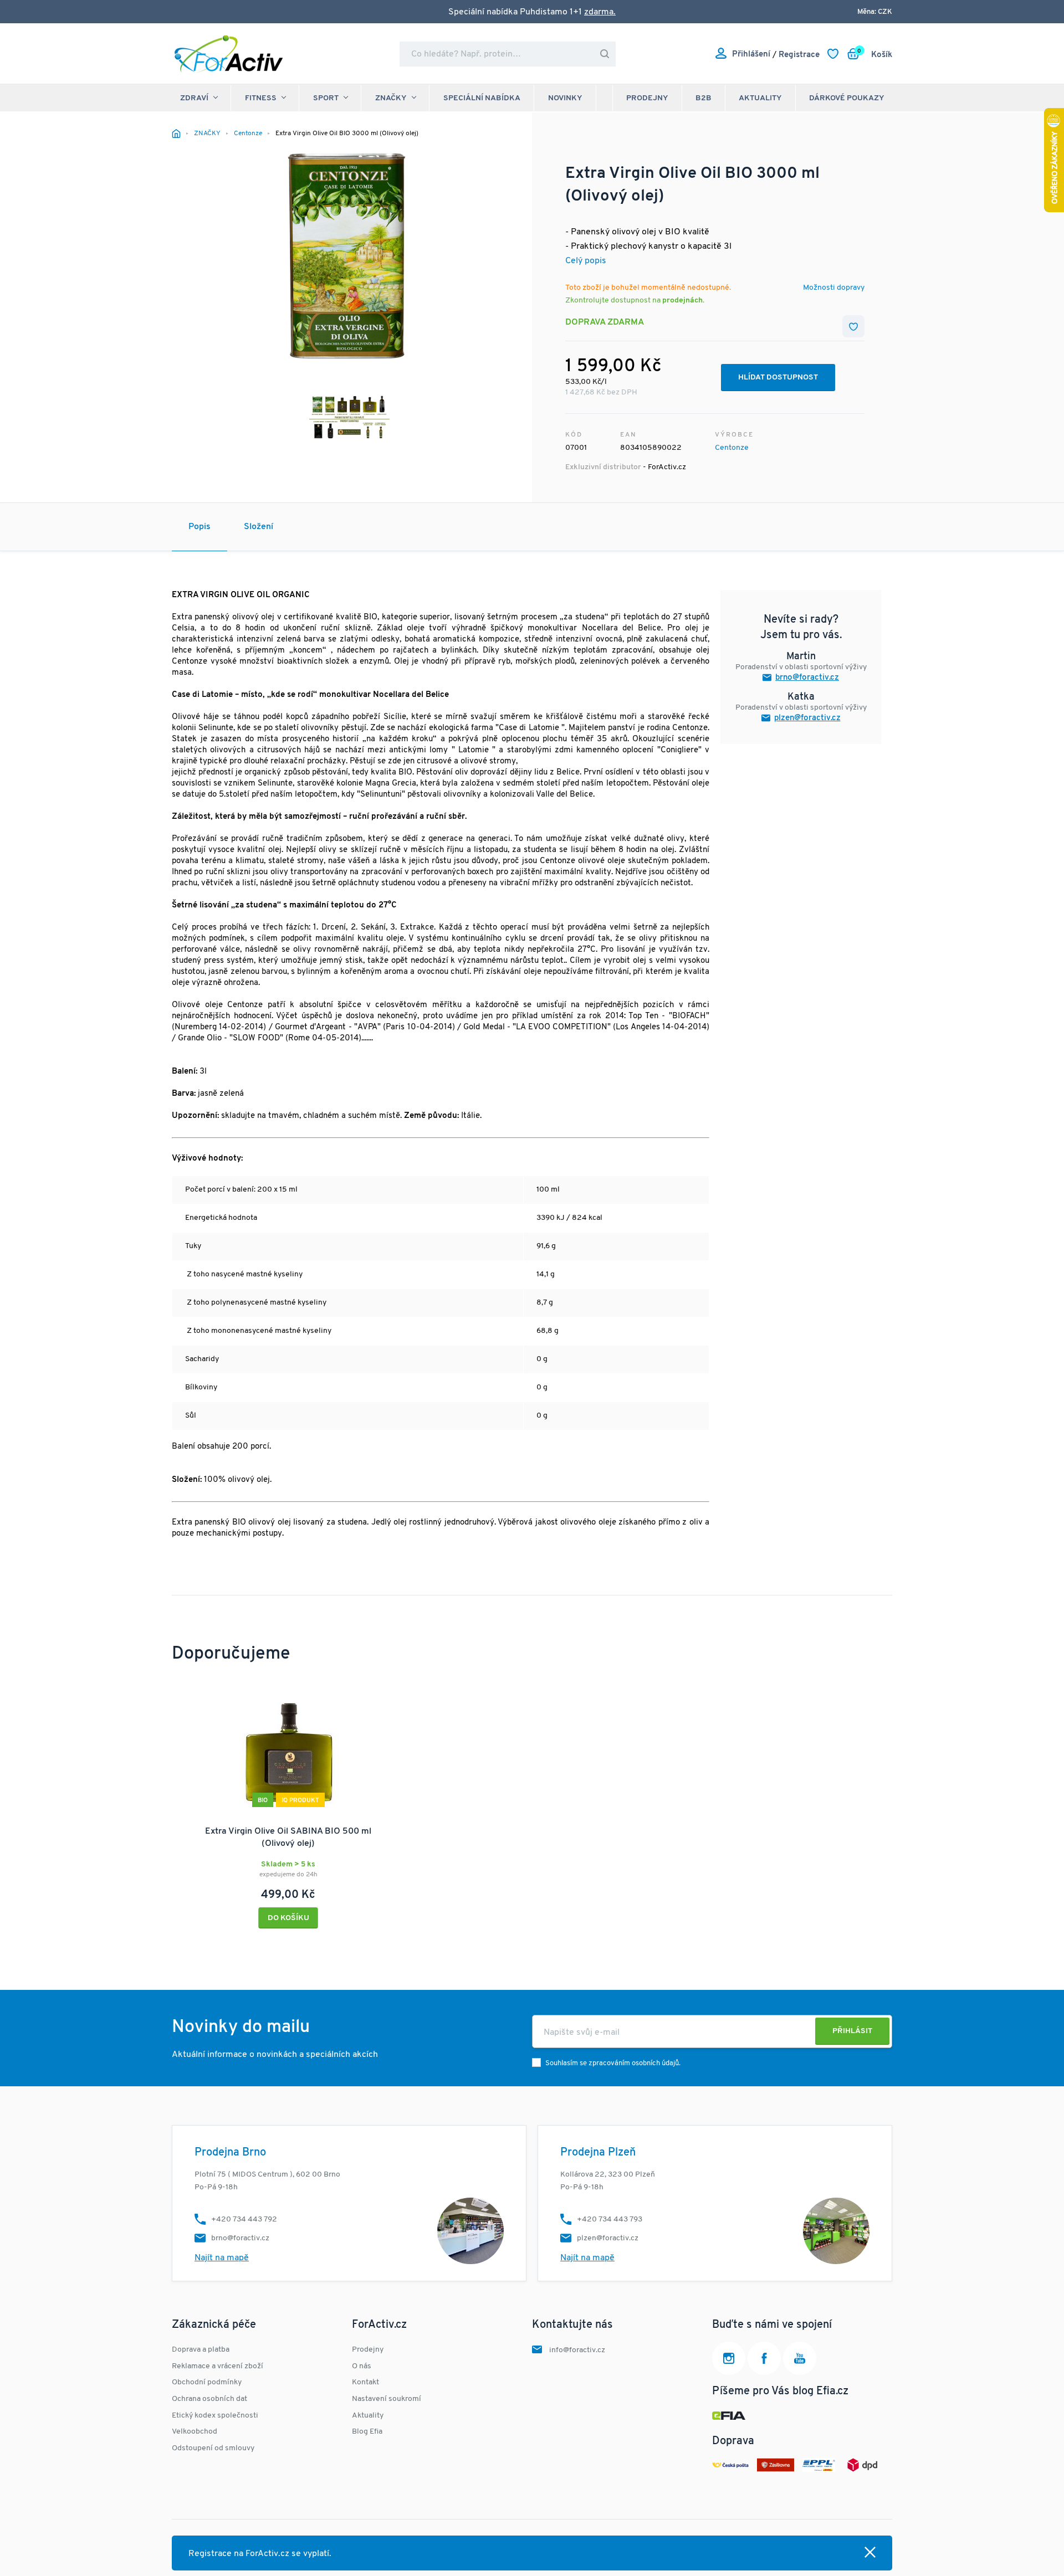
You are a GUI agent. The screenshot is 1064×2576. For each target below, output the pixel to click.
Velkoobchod (195, 2432)
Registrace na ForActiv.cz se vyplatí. (260, 2554)
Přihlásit (852, 2031)
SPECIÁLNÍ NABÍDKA (482, 98)
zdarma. (600, 12)
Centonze (732, 448)
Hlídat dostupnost (778, 378)
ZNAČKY (391, 98)
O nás (362, 2366)
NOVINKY (565, 98)
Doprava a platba (201, 2350)
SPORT (326, 98)
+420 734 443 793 (610, 2220)
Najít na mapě (222, 2258)
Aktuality (760, 98)
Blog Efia (367, 2432)
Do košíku (288, 1918)
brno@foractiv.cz (807, 678)
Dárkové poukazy (847, 98)
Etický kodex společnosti (215, 2416)
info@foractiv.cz (577, 2350)
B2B (704, 98)
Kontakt (365, 2382)
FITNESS (261, 98)
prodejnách (682, 301)
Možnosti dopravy (834, 288)
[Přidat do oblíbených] (853, 326)
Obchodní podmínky (207, 2382)
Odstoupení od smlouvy (213, 2448)
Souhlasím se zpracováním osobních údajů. (613, 2063)
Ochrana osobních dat (209, 2399)
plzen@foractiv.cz (807, 718)
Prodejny (647, 98)
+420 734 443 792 (244, 2220)
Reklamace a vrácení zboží (218, 2366)
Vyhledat (605, 54)
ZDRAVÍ (194, 98)
